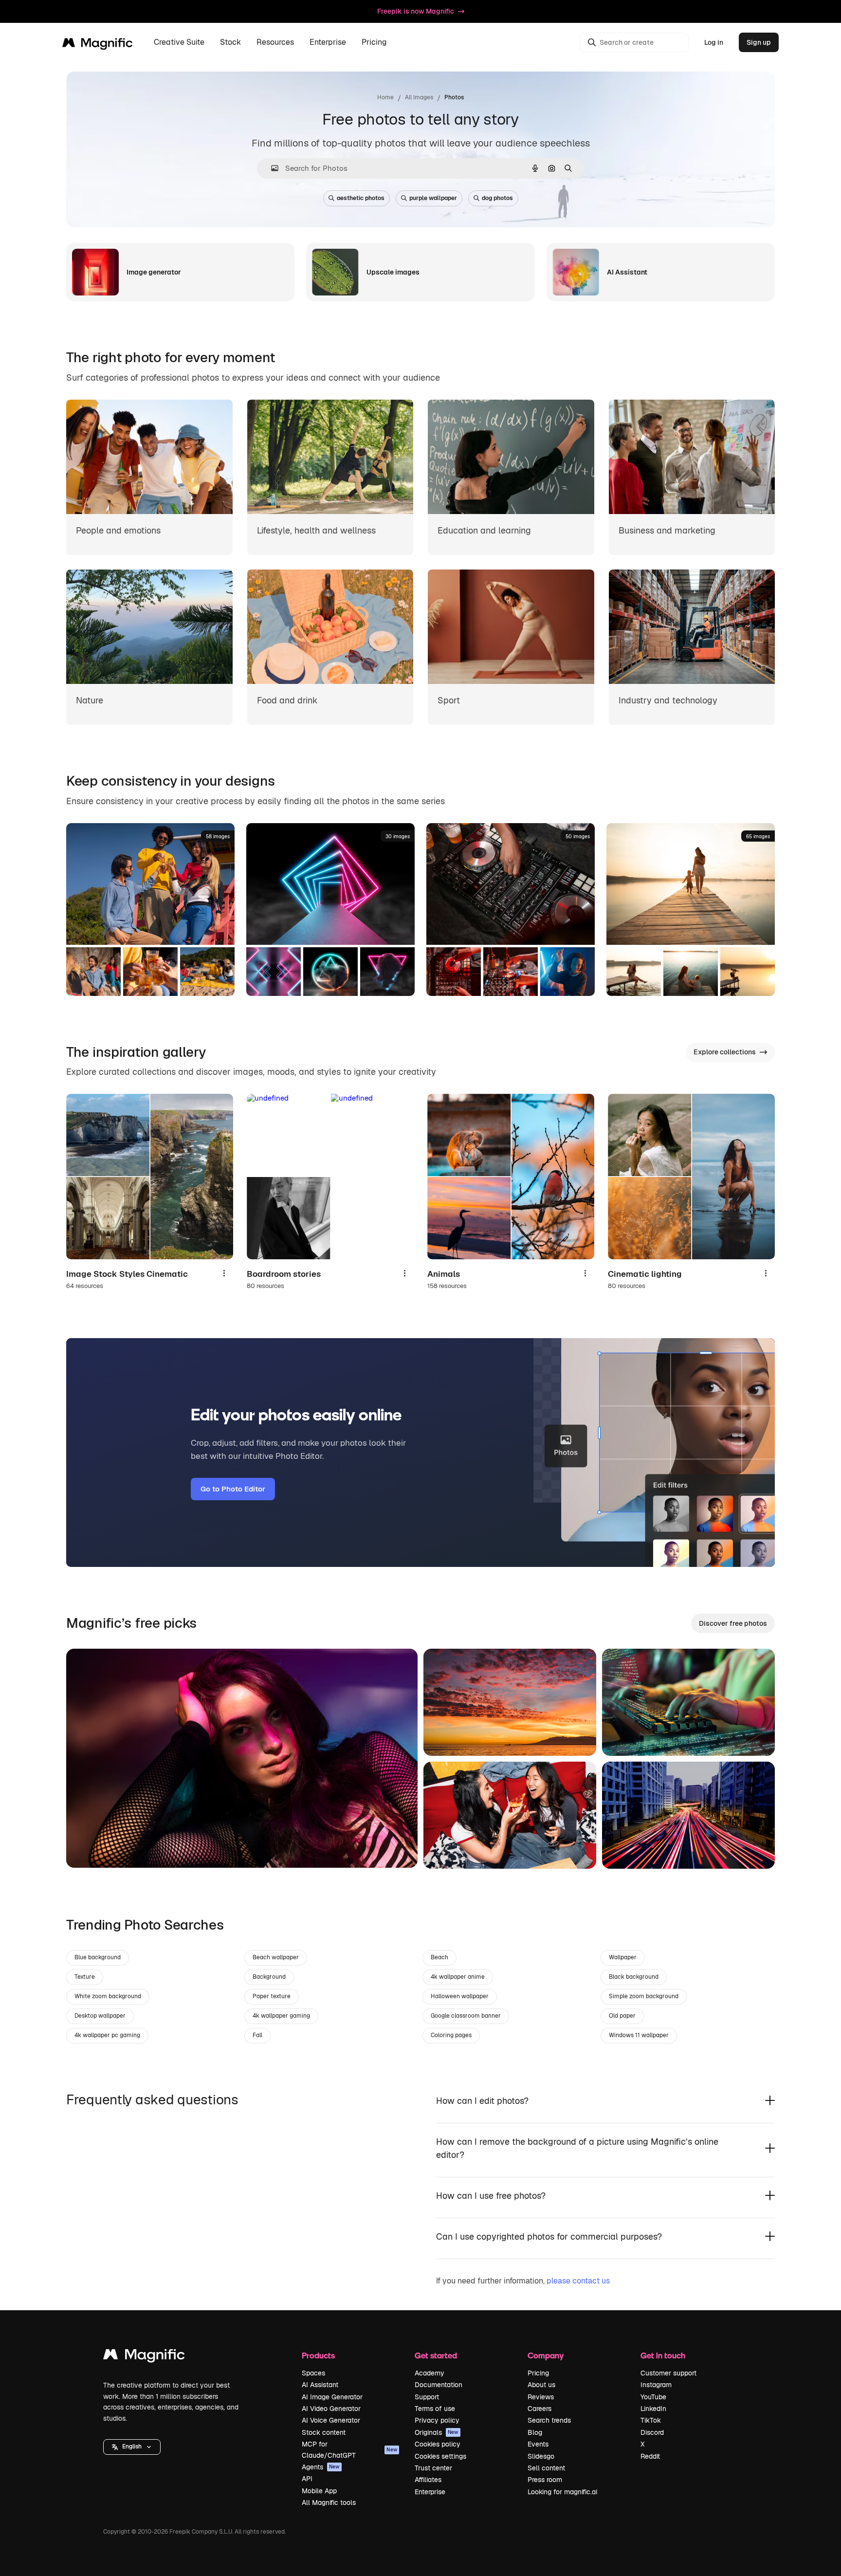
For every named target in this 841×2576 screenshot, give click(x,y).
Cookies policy (438, 2444)
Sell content (546, 2468)
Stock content (324, 2432)
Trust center (433, 2468)
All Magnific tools (329, 2502)
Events (538, 2444)
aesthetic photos (361, 198)
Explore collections (725, 1052)
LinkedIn (653, 2409)
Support (427, 2397)
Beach (439, 1957)
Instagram (656, 2385)
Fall (257, 2035)
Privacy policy (437, 2420)
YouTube (653, 2397)
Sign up (759, 42)
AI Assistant (320, 2385)
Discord (652, 2432)
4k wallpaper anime (458, 1977)
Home (385, 97)
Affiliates (428, 2480)
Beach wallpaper (276, 1957)
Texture (85, 1977)
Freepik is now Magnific (416, 11)
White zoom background (108, 1996)
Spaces (313, 2373)
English (132, 2447)
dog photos (497, 198)
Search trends (549, 2420)
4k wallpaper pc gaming (107, 2035)
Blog (535, 2432)
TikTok (651, 2420)
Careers (539, 2409)
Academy (430, 2373)
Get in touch (663, 2355)
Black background (634, 1977)
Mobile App (319, 2491)
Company (546, 2355)
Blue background (98, 1957)
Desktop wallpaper (100, 2016)
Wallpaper (623, 1957)
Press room (545, 2480)
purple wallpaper (433, 198)
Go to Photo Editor (233, 1489)
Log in (714, 42)
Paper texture (272, 1996)
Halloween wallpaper (460, 1996)
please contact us (578, 2281)
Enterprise (430, 2492)
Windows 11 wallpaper (639, 2035)
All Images (419, 97)
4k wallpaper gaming (281, 2016)
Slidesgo (541, 2456)
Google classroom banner (466, 2016)
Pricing (374, 43)
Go (88, 1848)
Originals (437, 2432)
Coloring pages (451, 2035)
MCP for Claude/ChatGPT (349, 2449)
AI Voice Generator (331, 2420)
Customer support (668, 2373)
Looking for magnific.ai (562, 2492)
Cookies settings (440, 2456)
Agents (321, 2467)
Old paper (622, 2016)
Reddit (650, 2456)
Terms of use (435, 2409)
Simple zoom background (644, 1996)
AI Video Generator (331, 2409)
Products (318, 2355)
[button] (132, 2447)
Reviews (541, 2397)
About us (541, 2385)
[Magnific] (144, 2357)
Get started (436, 2355)
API (307, 2479)
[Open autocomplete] (271, 168)
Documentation (439, 2385)
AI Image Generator (332, 2397)
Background (269, 1977)
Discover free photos (733, 1623)
